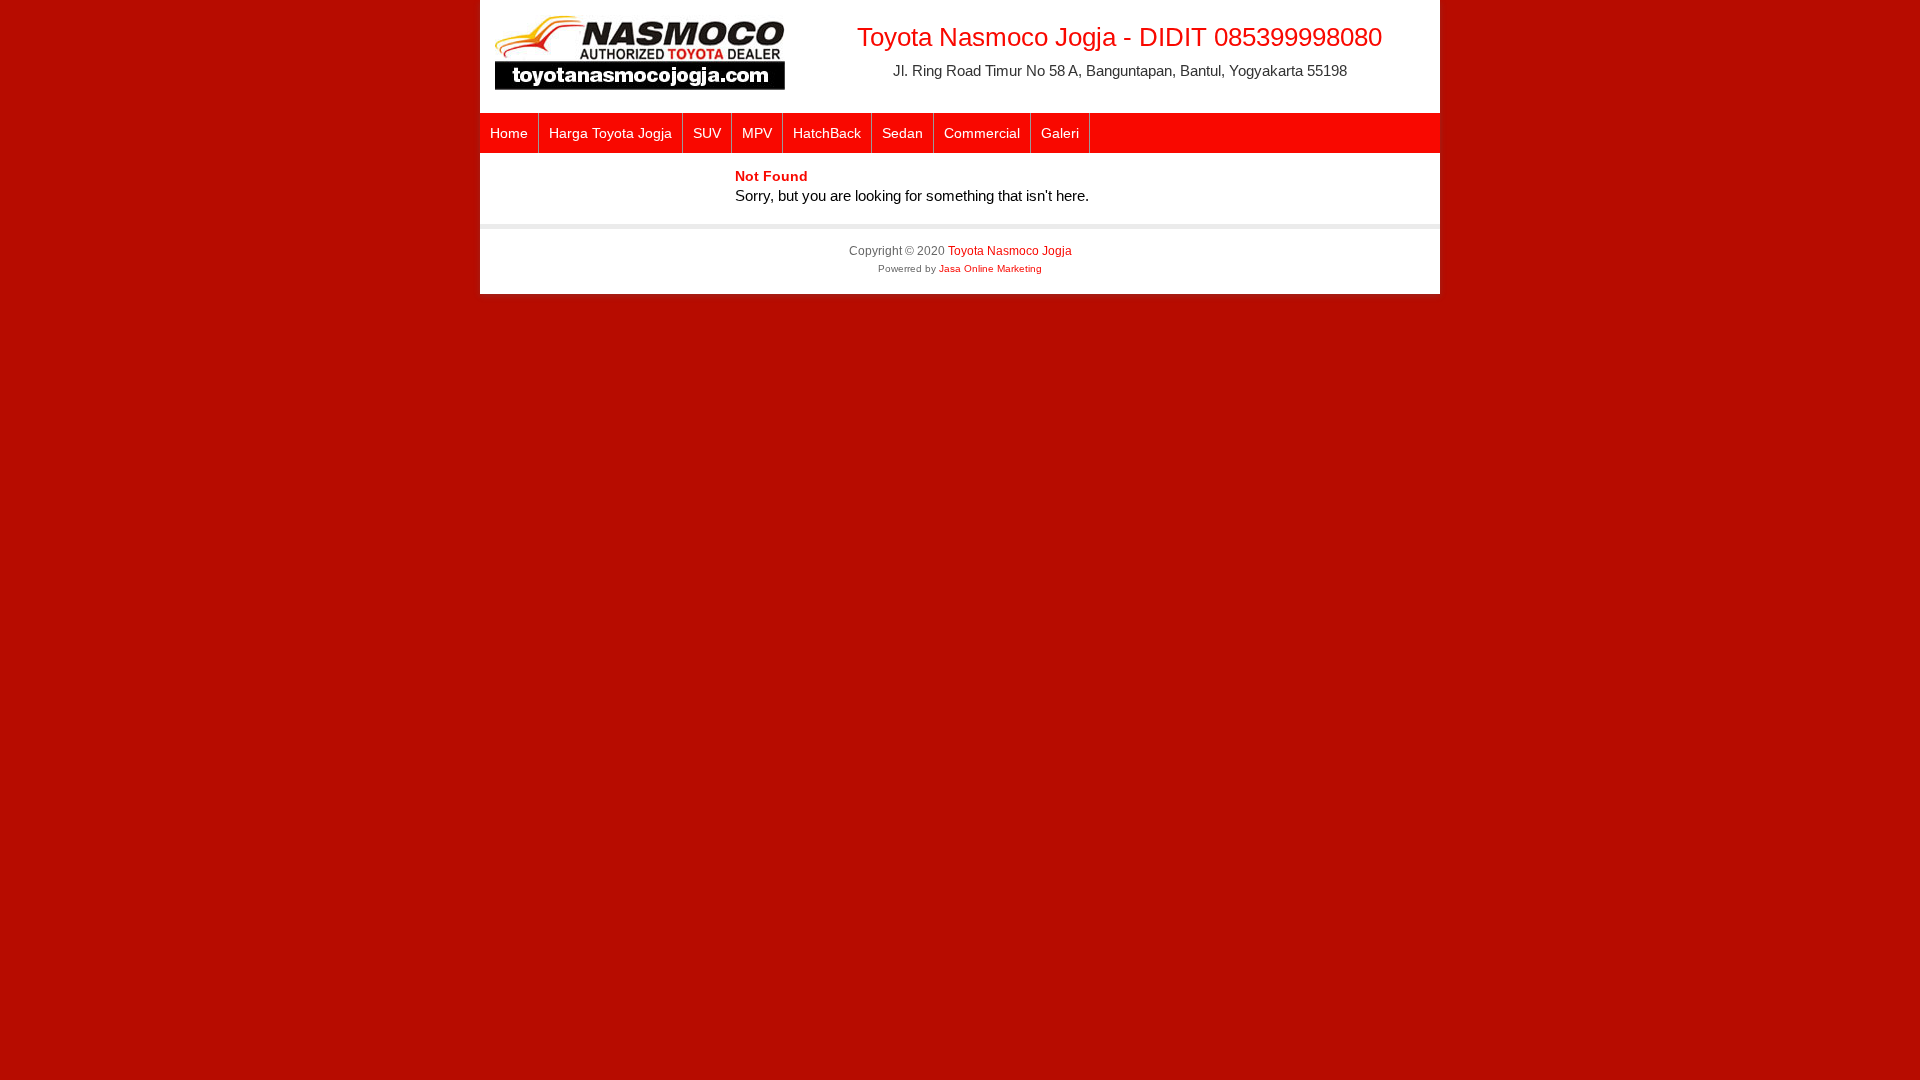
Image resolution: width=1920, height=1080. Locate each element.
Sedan (902, 133)
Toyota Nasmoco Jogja (1010, 251)
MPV (757, 133)
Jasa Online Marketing (990, 268)
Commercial (982, 133)
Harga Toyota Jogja (610, 133)
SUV (707, 133)
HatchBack (827, 133)
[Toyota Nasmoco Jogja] (640, 85)
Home (509, 133)
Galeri (1060, 133)
